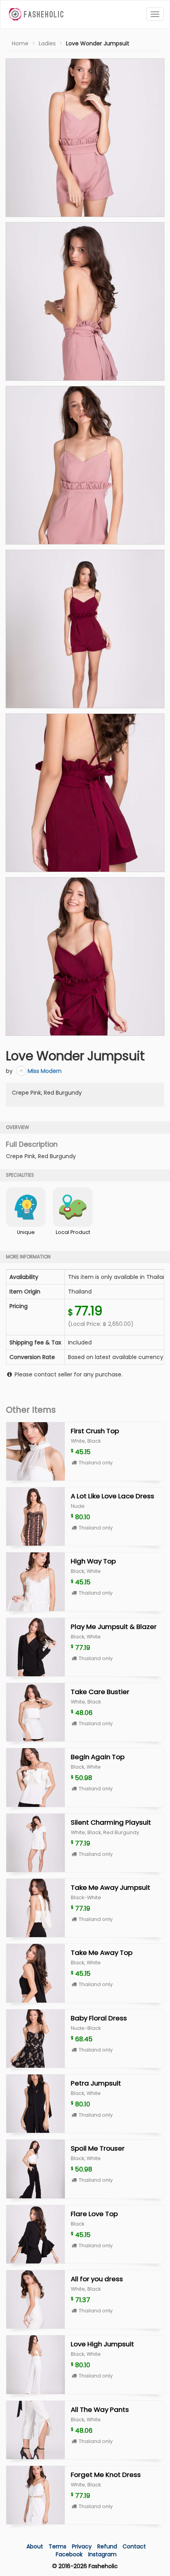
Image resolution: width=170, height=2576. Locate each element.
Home (20, 43)
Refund (108, 2546)
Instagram (102, 2554)
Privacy (83, 2546)
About (35, 2546)
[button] (85, 138)
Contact (134, 2546)
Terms (58, 2546)
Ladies (47, 43)
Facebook (69, 2554)
